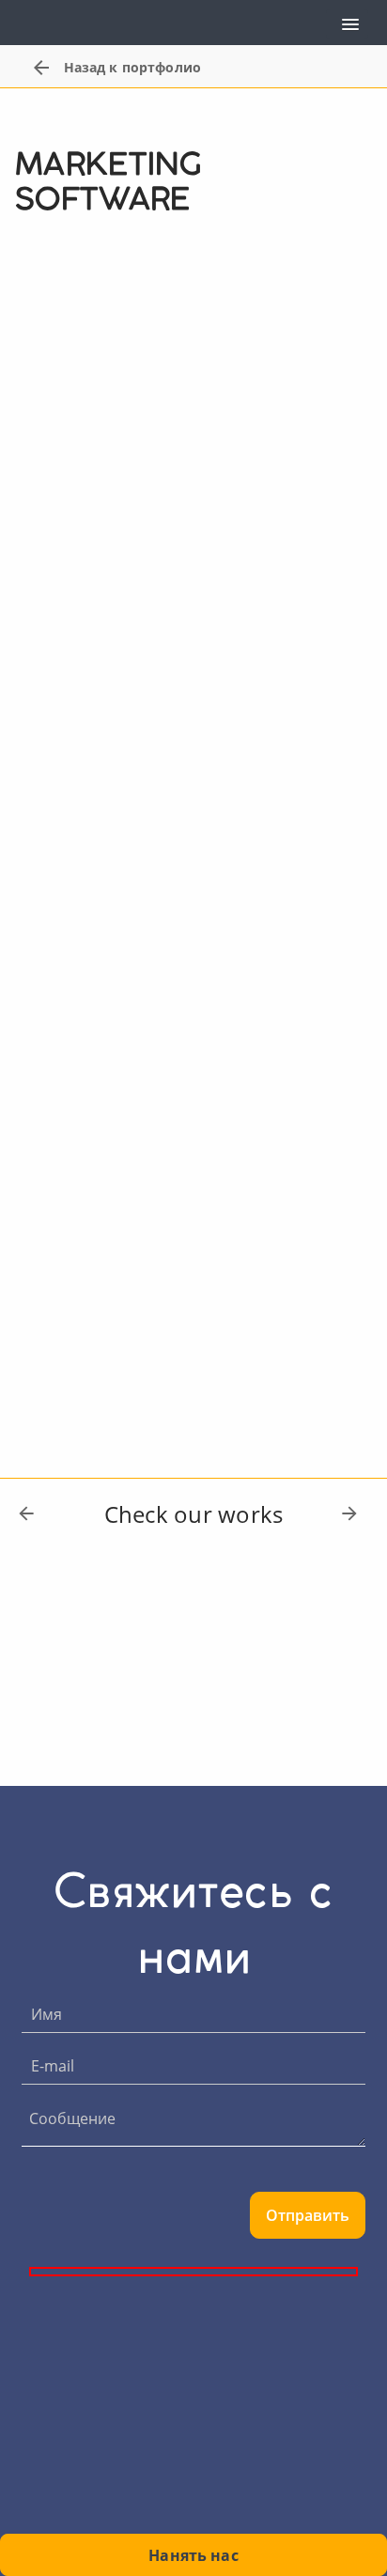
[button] (347, 24)
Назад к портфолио (132, 68)
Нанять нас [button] (193, 2555)
